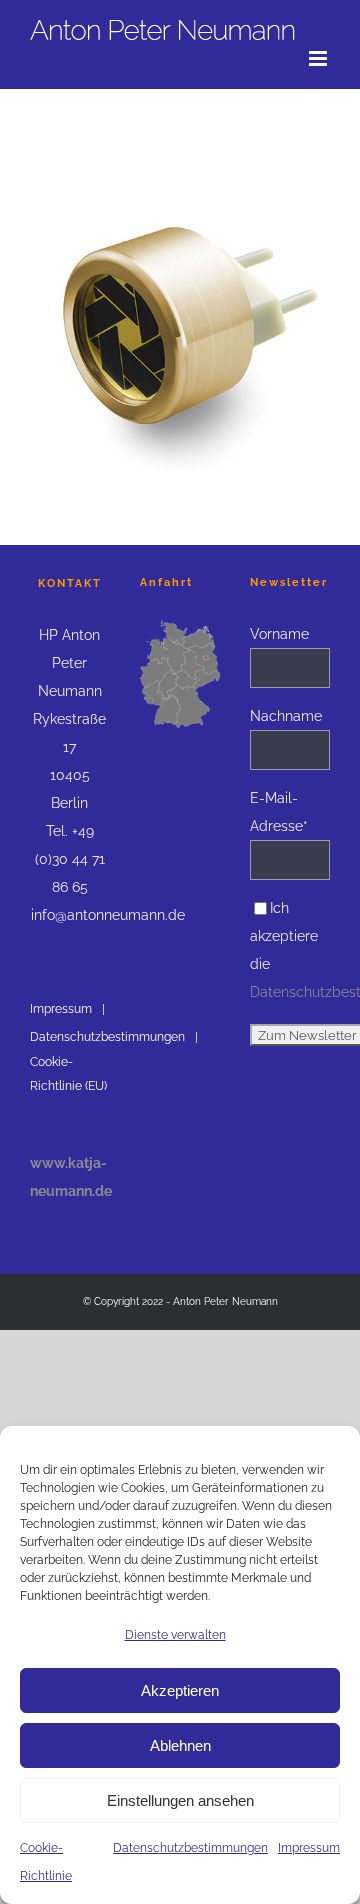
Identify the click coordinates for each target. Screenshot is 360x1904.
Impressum (309, 1848)
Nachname (286, 716)
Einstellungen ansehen (180, 1800)
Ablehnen (180, 1745)
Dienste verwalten (175, 1635)
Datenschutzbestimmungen (190, 1848)
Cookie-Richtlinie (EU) (68, 1074)
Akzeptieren (180, 1690)
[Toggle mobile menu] (319, 58)
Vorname (279, 634)
